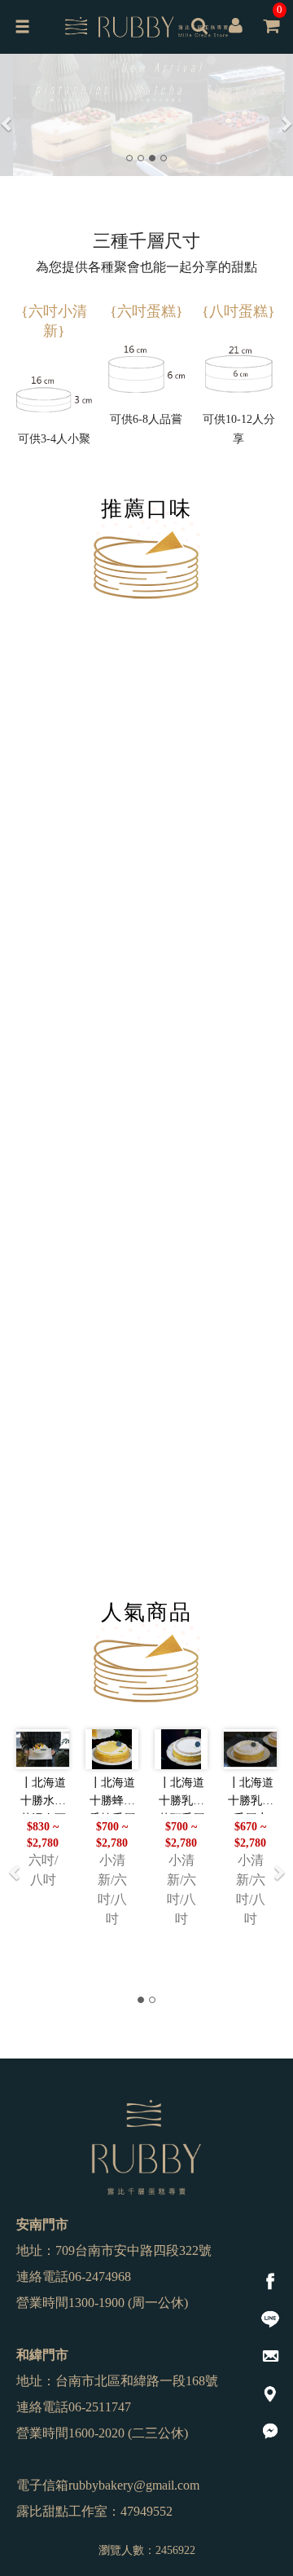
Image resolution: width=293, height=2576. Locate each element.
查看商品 (104, 961)
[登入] (235, 28)
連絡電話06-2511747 (74, 2407)
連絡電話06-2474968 (74, 2277)
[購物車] (271, 38)
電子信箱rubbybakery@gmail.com (108, 2485)
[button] (7, 115)
